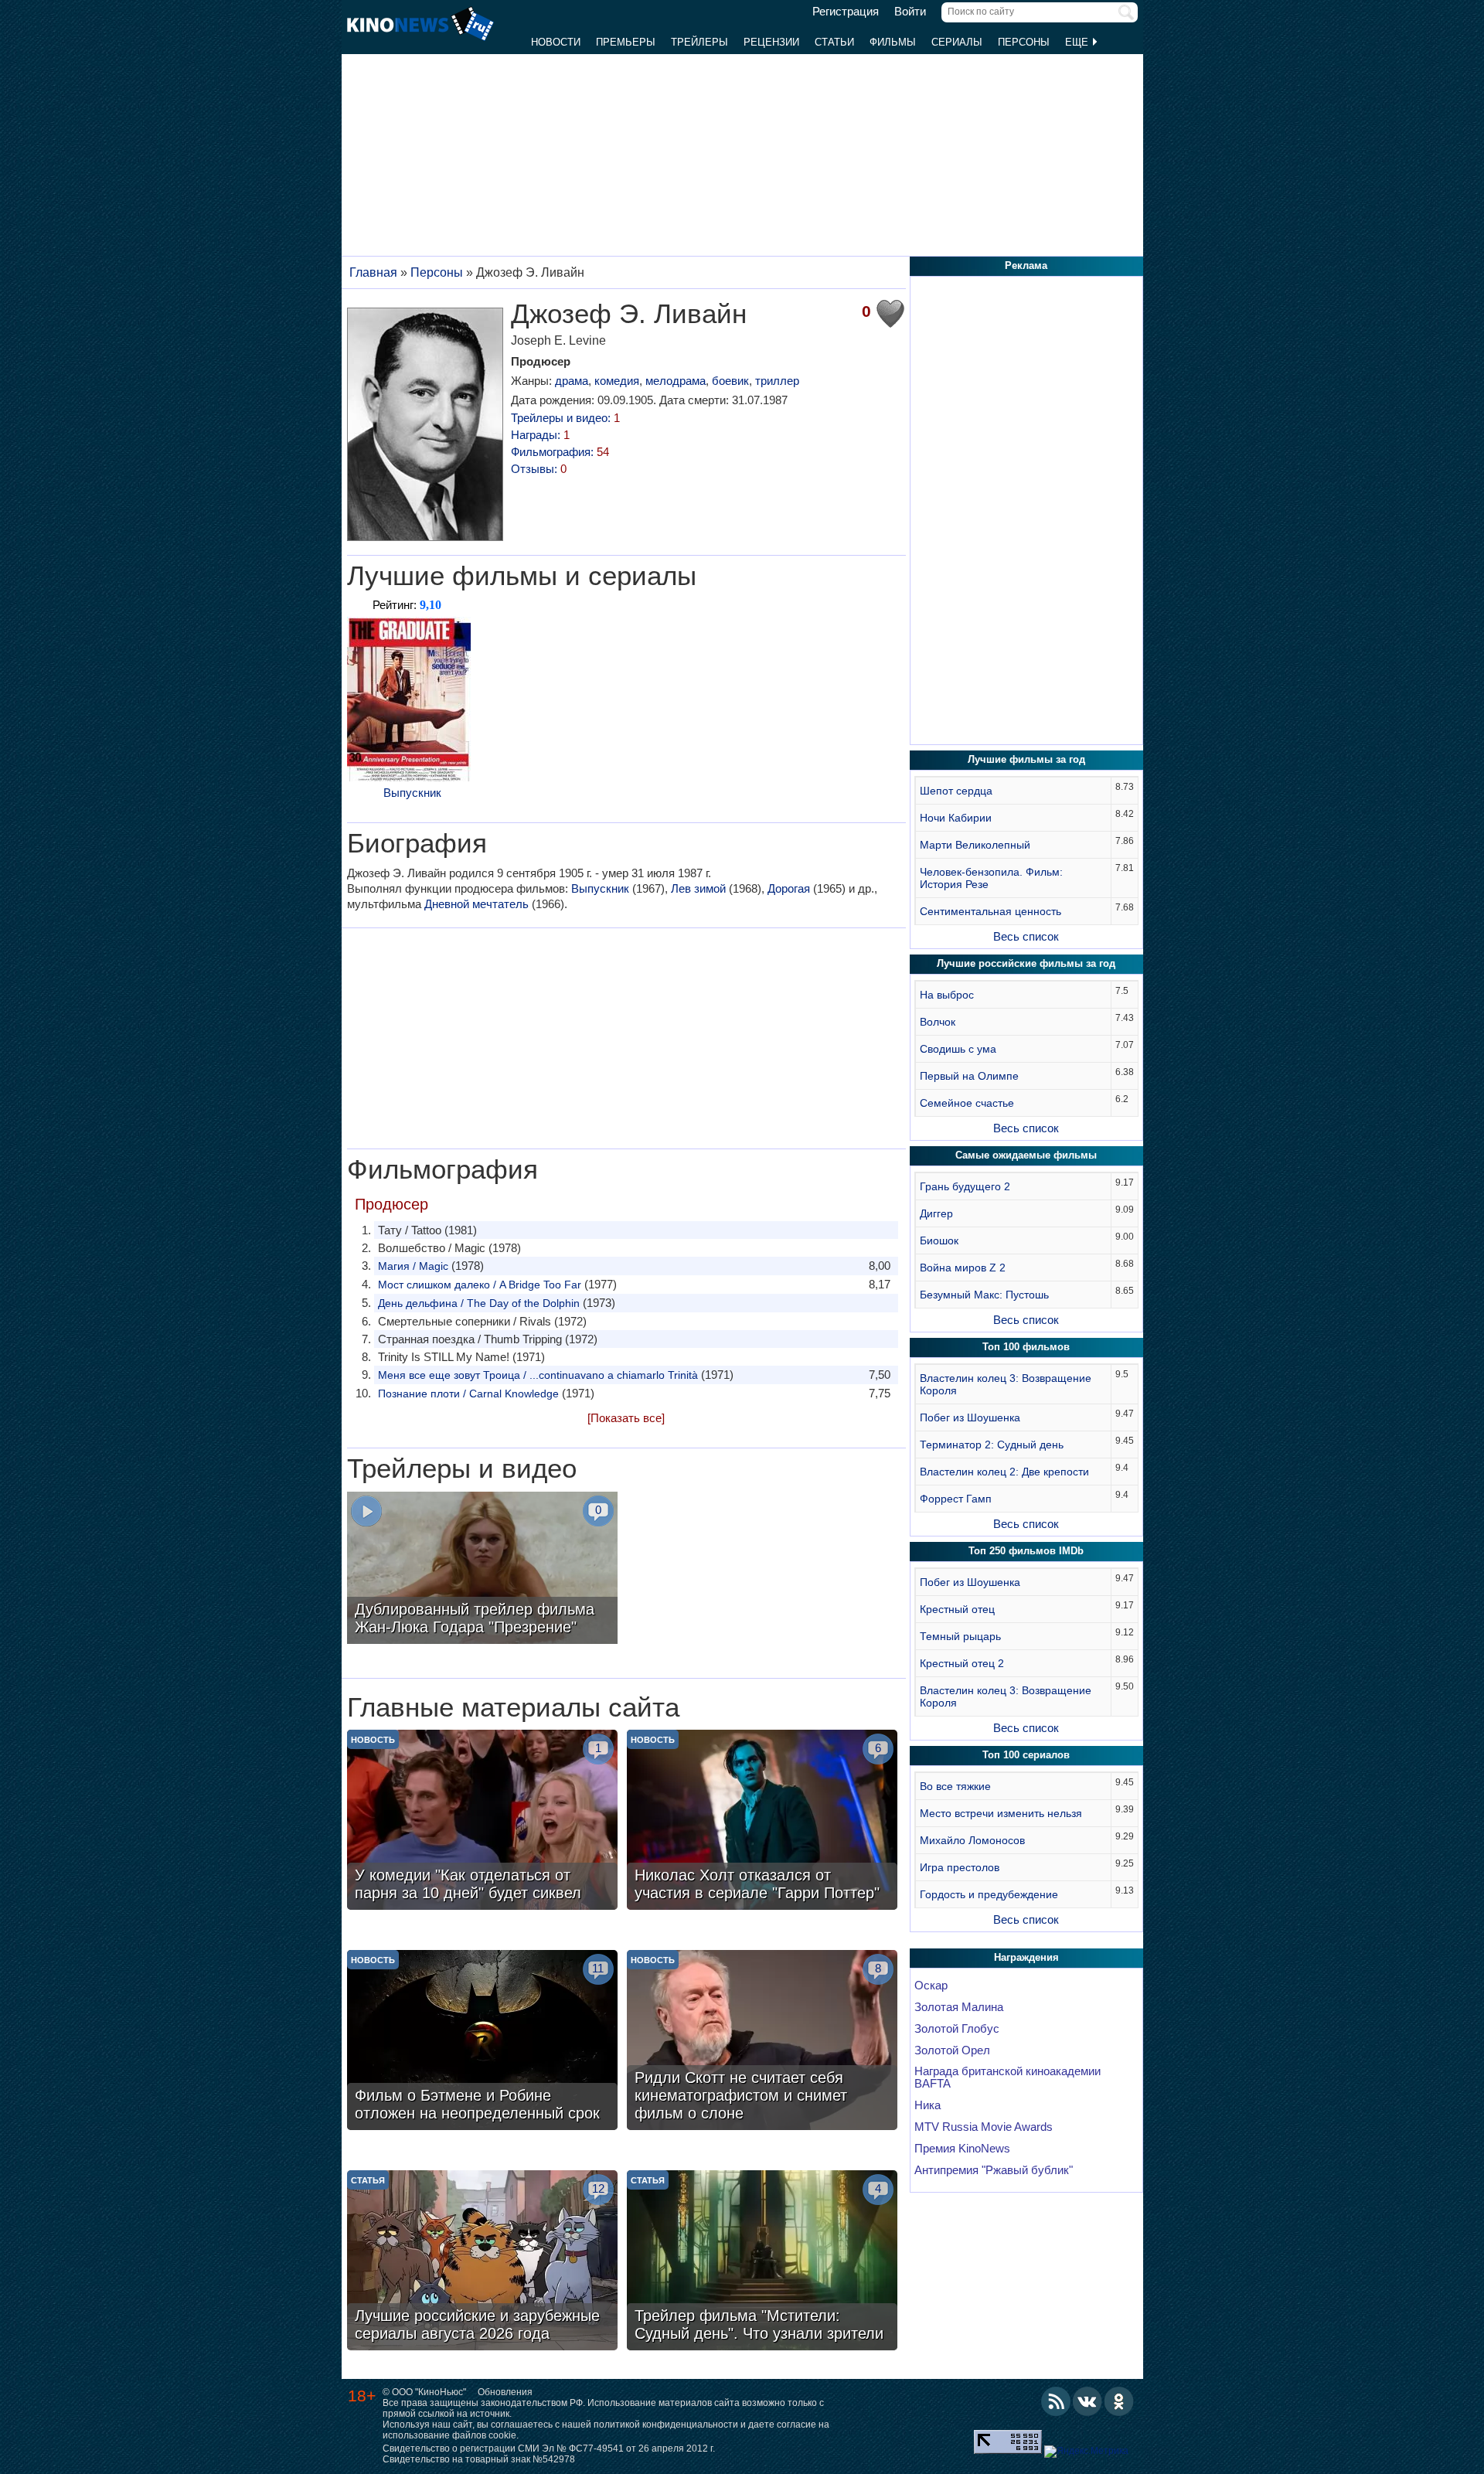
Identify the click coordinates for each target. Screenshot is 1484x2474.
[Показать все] (626, 1418)
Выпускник (412, 793)
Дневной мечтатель (477, 904)
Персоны (1024, 42)
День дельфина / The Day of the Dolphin (479, 1303)
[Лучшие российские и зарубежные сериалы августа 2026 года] (482, 2262)
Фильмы (893, 42)
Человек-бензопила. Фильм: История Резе (991, 878)
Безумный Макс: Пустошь (984, 1295)
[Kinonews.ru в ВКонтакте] (1087, 2401)
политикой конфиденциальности (666, 2425)
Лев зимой (698, 888)
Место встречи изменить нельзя (1001, 1813)
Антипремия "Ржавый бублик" (994, 2170)
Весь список (1026, 936)
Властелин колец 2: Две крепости (1004, 1472)
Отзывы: (539, 469)
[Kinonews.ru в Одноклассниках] (1119, 2401)
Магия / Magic (413, 1266)
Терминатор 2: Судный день (992, 1445)
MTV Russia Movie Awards (984, 2127)
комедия (617, 381)
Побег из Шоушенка (970, 1417)
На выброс (947, 995)
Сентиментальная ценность (990, 911)
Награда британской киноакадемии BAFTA (1007, 2078)
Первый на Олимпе (969, 1076)
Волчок (938, 1022)
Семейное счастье (967, 1103)
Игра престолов (960, 1867)
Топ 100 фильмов (1026, 1347)
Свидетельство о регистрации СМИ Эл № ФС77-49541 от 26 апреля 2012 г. (549, 2448)
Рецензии (771, 42)
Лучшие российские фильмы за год (1026, 963)
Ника (927, 2105)
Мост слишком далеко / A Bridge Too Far (480, 1285)
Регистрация (846, 12)
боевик (730, 381)
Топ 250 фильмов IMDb (1026, 1551)
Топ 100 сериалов (1026, 1755)
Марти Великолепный (975, 845)
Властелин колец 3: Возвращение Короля (1006, 1384)
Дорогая (789, 888)
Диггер (936, 1213)
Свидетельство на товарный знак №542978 (479, 2459)
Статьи (834, 42)
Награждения (1026, 1957)
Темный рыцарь (960, 1636)
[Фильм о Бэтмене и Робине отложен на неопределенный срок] (482, 2042)
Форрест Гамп (956, 1499)
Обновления (505, 2392)
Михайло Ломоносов (972, 1840)
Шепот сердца (956, 791)
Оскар (931, 1986)
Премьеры (626, 42)
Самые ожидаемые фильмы (1026, 1155)
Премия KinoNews (962, 2149)
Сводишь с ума (958, 1049)
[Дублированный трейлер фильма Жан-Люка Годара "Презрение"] (482, 1570)
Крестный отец (957, 1609)
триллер (777, 381)
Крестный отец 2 (962, 1663)
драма (572, 381)
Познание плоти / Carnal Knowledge (468, 1394)
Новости (556, 42)
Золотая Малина (959, 2007)
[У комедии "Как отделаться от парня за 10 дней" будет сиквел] (482, 1822)
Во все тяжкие (955, 1786)
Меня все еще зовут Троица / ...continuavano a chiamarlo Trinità (538, 1375)
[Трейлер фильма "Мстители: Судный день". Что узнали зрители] (762, 2262)
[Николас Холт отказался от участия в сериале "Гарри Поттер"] (762, 1822)
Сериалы (957, 42)
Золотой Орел (952, 2050)
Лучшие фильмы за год (1026, 759)
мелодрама (676, 381)
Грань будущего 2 (965, 1186)
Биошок (939, 1240)
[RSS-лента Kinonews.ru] (1056, 2401)
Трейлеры (699, 42)
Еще (1078, 42)
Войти (910, 12)
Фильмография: (560, 452)
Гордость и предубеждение (989, 1894)
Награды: (540, 435)
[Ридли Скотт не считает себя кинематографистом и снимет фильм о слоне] (762, 2042)
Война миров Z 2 (963, 1268)
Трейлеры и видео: (565, 418)
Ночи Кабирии (956, 818)
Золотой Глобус (957, 2029)
